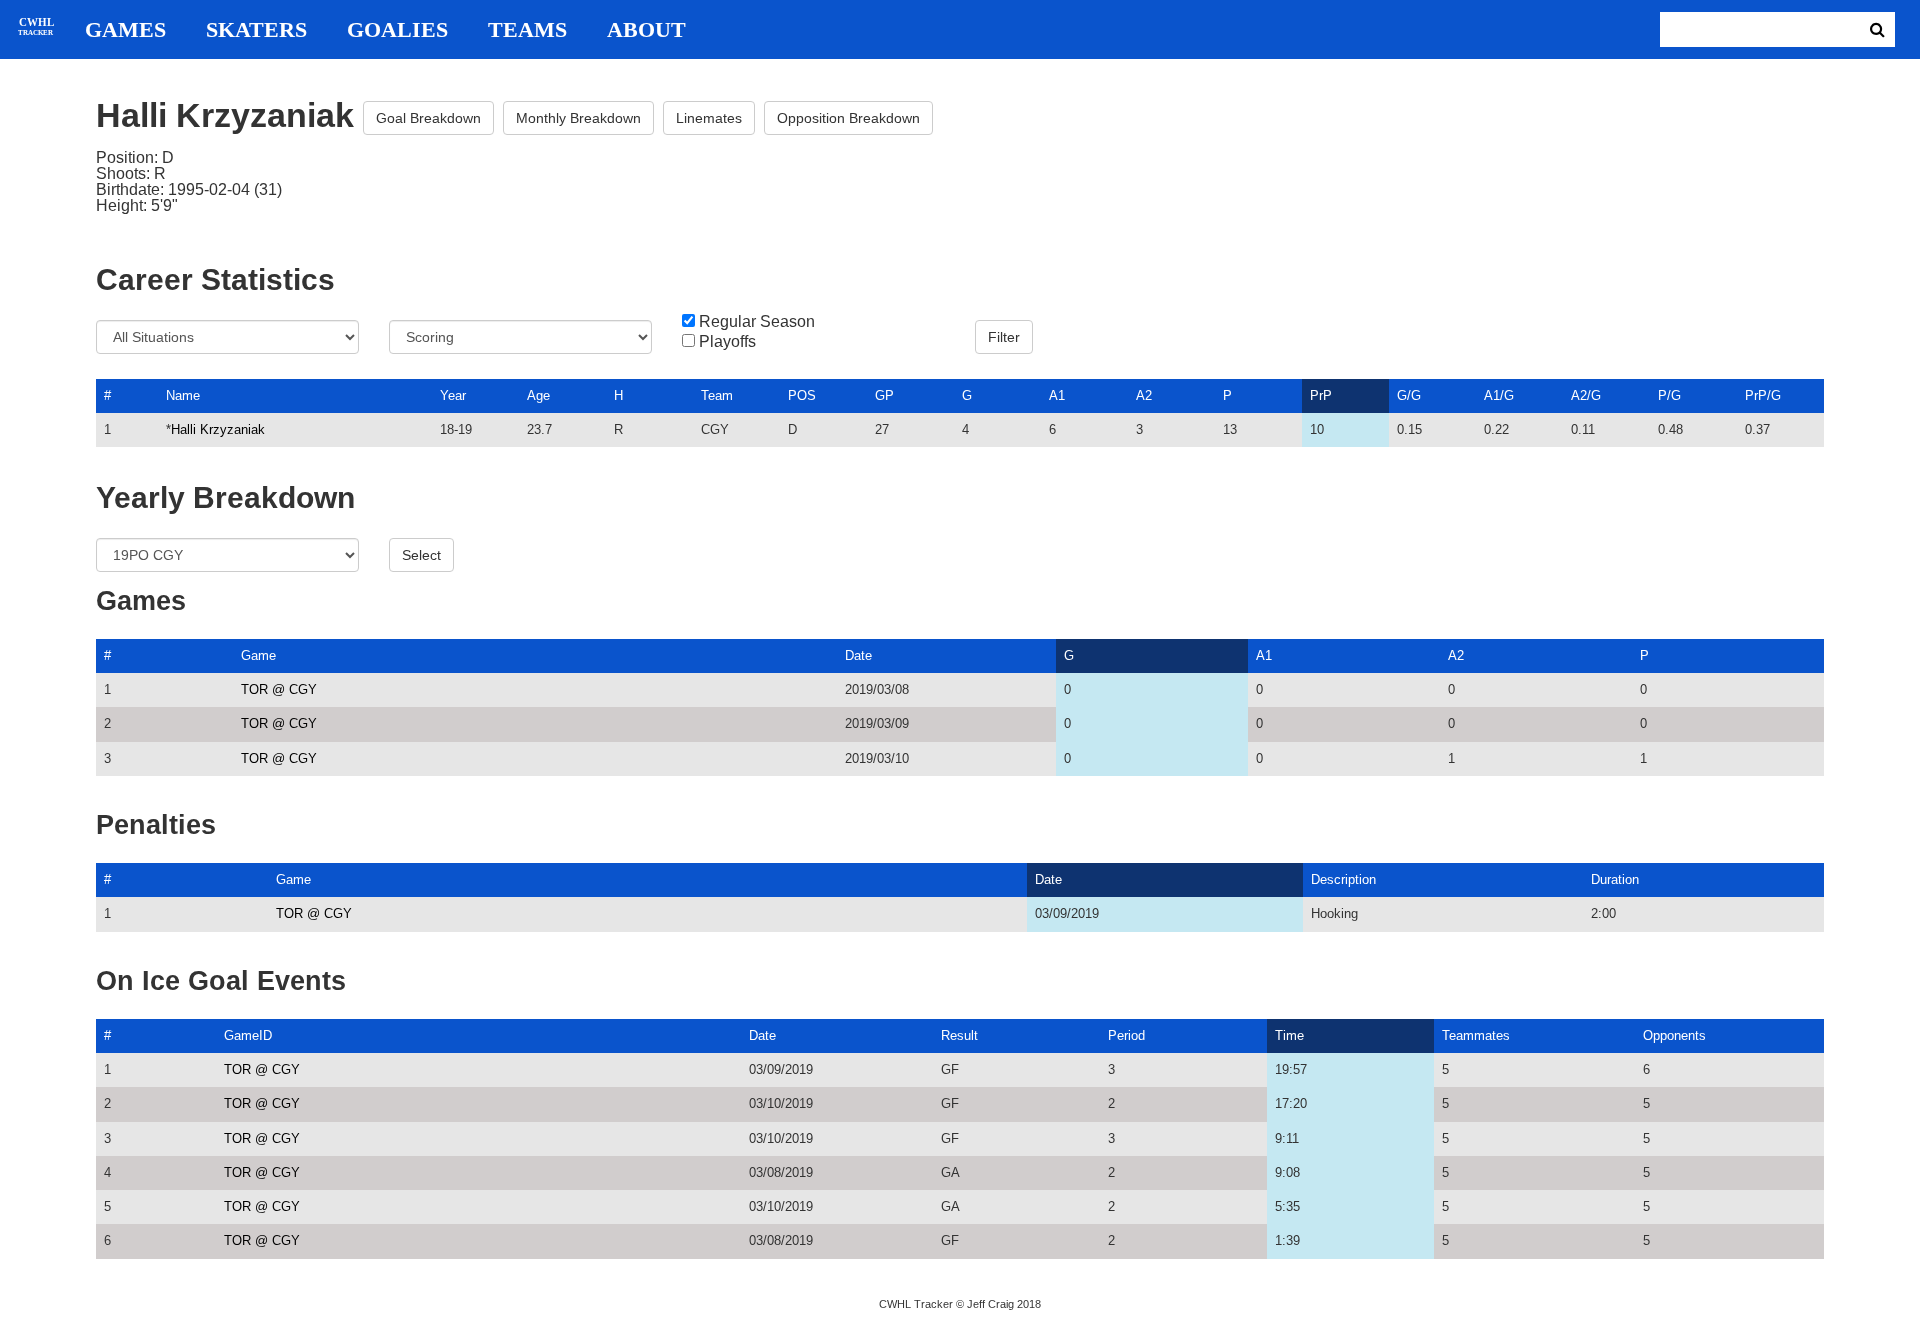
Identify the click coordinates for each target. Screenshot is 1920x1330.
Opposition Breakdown (848, 118)
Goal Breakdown (428, 118)
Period (1126, 1035)
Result (959, 1035)
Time (1289, 1035)
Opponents (1674, 1035)
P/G (1669, 395)
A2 (1144, 395)
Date (858, 655)
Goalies (397, 30)
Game (258, 655)
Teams (527, 30)
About (646, 30)
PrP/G (1763, 395)
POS (802, 395)
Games (125, 30)
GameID (248, 1035)
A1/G (1499, 395)
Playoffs (727, 342)
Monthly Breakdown (578, 118)
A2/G (1586, 395)
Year (453, 395)
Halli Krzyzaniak (218, 429)
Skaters (256, 30)
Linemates (709, 118)
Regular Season (757, 322)
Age (538, 395)
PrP (1321, 395)
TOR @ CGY (279, 689)
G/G (1409, 395)
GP (884, 395)
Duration (1615, 879)
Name (183, 395)
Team (717, 395)
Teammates (1476, 1035)
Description (1343, 879)
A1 (1057, 395)
